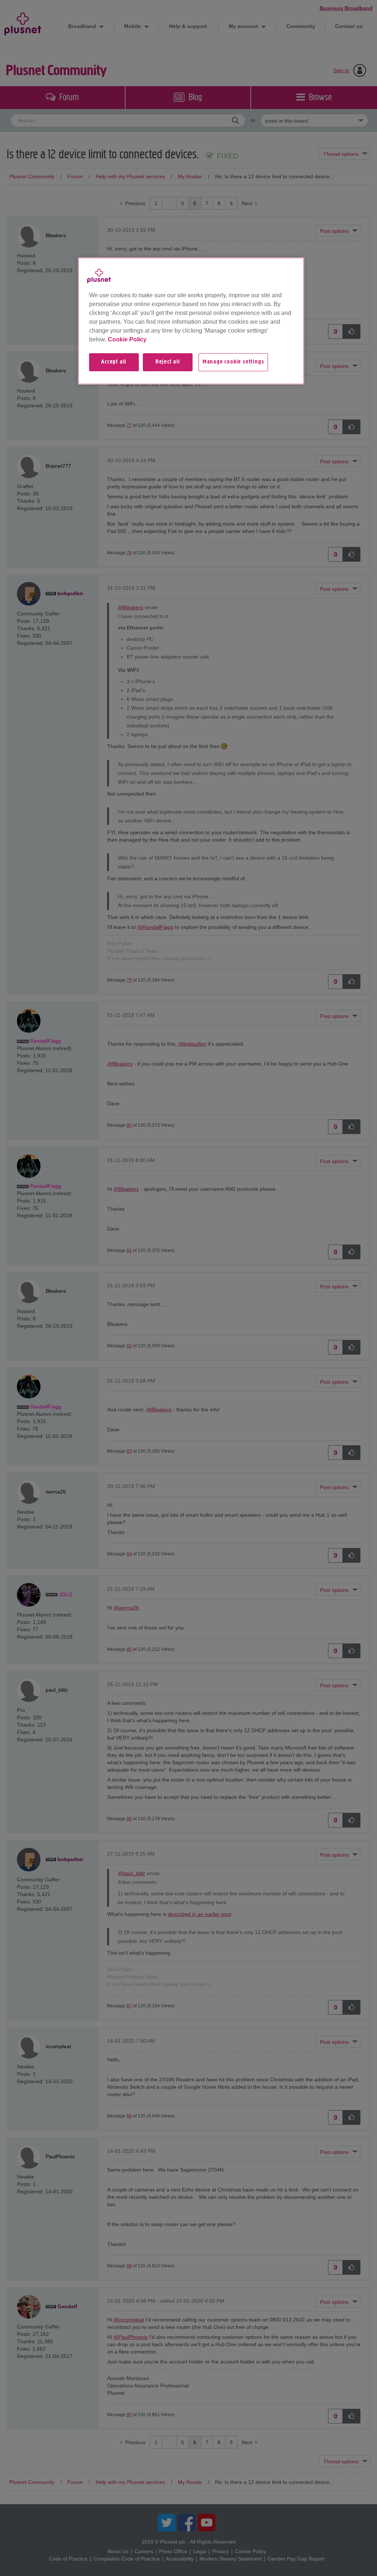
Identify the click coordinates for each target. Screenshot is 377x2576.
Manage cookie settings (233, 362)
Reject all (168, 362)
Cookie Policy (127, 339)
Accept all (114, 362)
